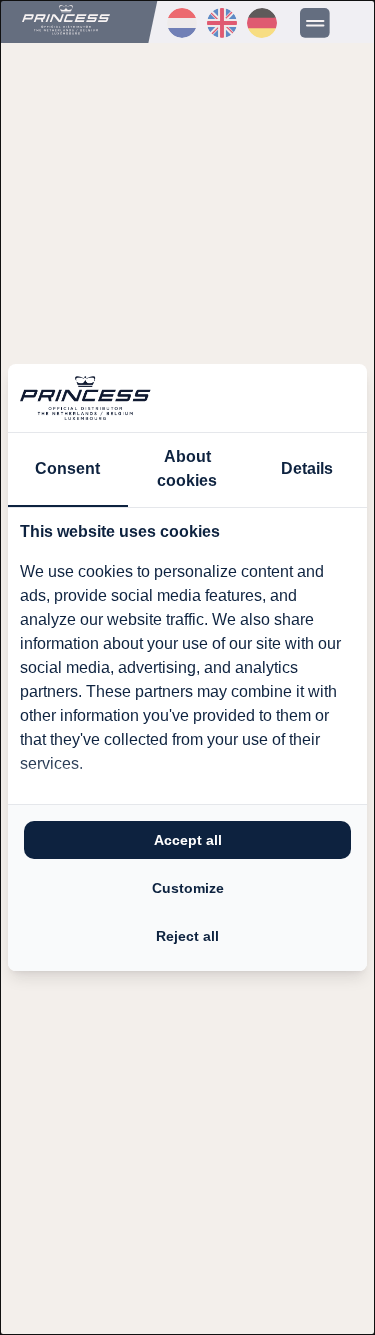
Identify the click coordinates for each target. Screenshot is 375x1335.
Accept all (188, 840)
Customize (188, 888)
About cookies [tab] (187, 468)
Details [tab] (307, 468)
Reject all (187, 936)
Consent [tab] (67, 468)
